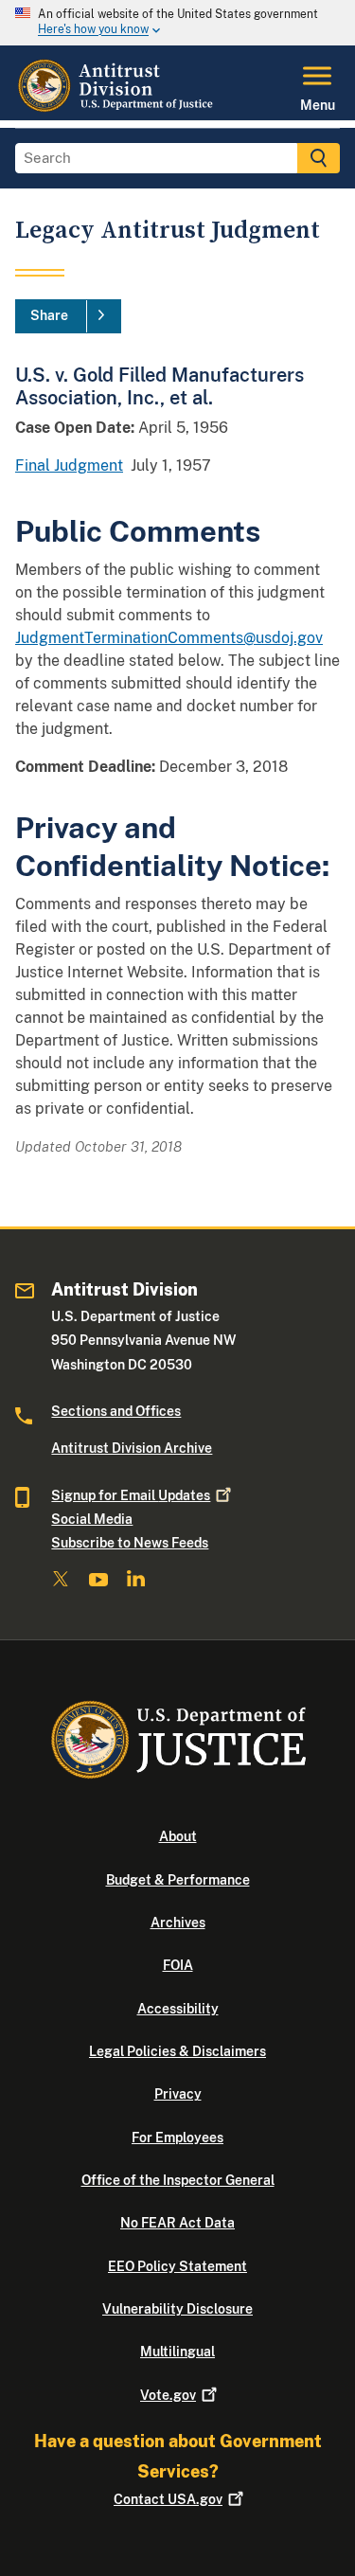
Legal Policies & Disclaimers (177, 2051)
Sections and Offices (116, 1411)
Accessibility (178, 2009)
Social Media (92, 1519)
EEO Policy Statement (177, 2266)
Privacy (178, 2094)
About (178, 1836)
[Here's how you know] (177, 23)
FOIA (178, 1965)
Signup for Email (131, 1495)
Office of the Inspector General (178, 2180)
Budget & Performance (178, 1880)
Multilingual (177, 2352)
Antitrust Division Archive (132, 1448)
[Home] (117, 109)
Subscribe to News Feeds (130, 1543)
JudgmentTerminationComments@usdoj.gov (169, 638)
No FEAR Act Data (177, 2223)
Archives (178, 1923)
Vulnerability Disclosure (177, 2309)
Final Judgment (69, 465)
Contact (168, 2499)
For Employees (177, 2138)
